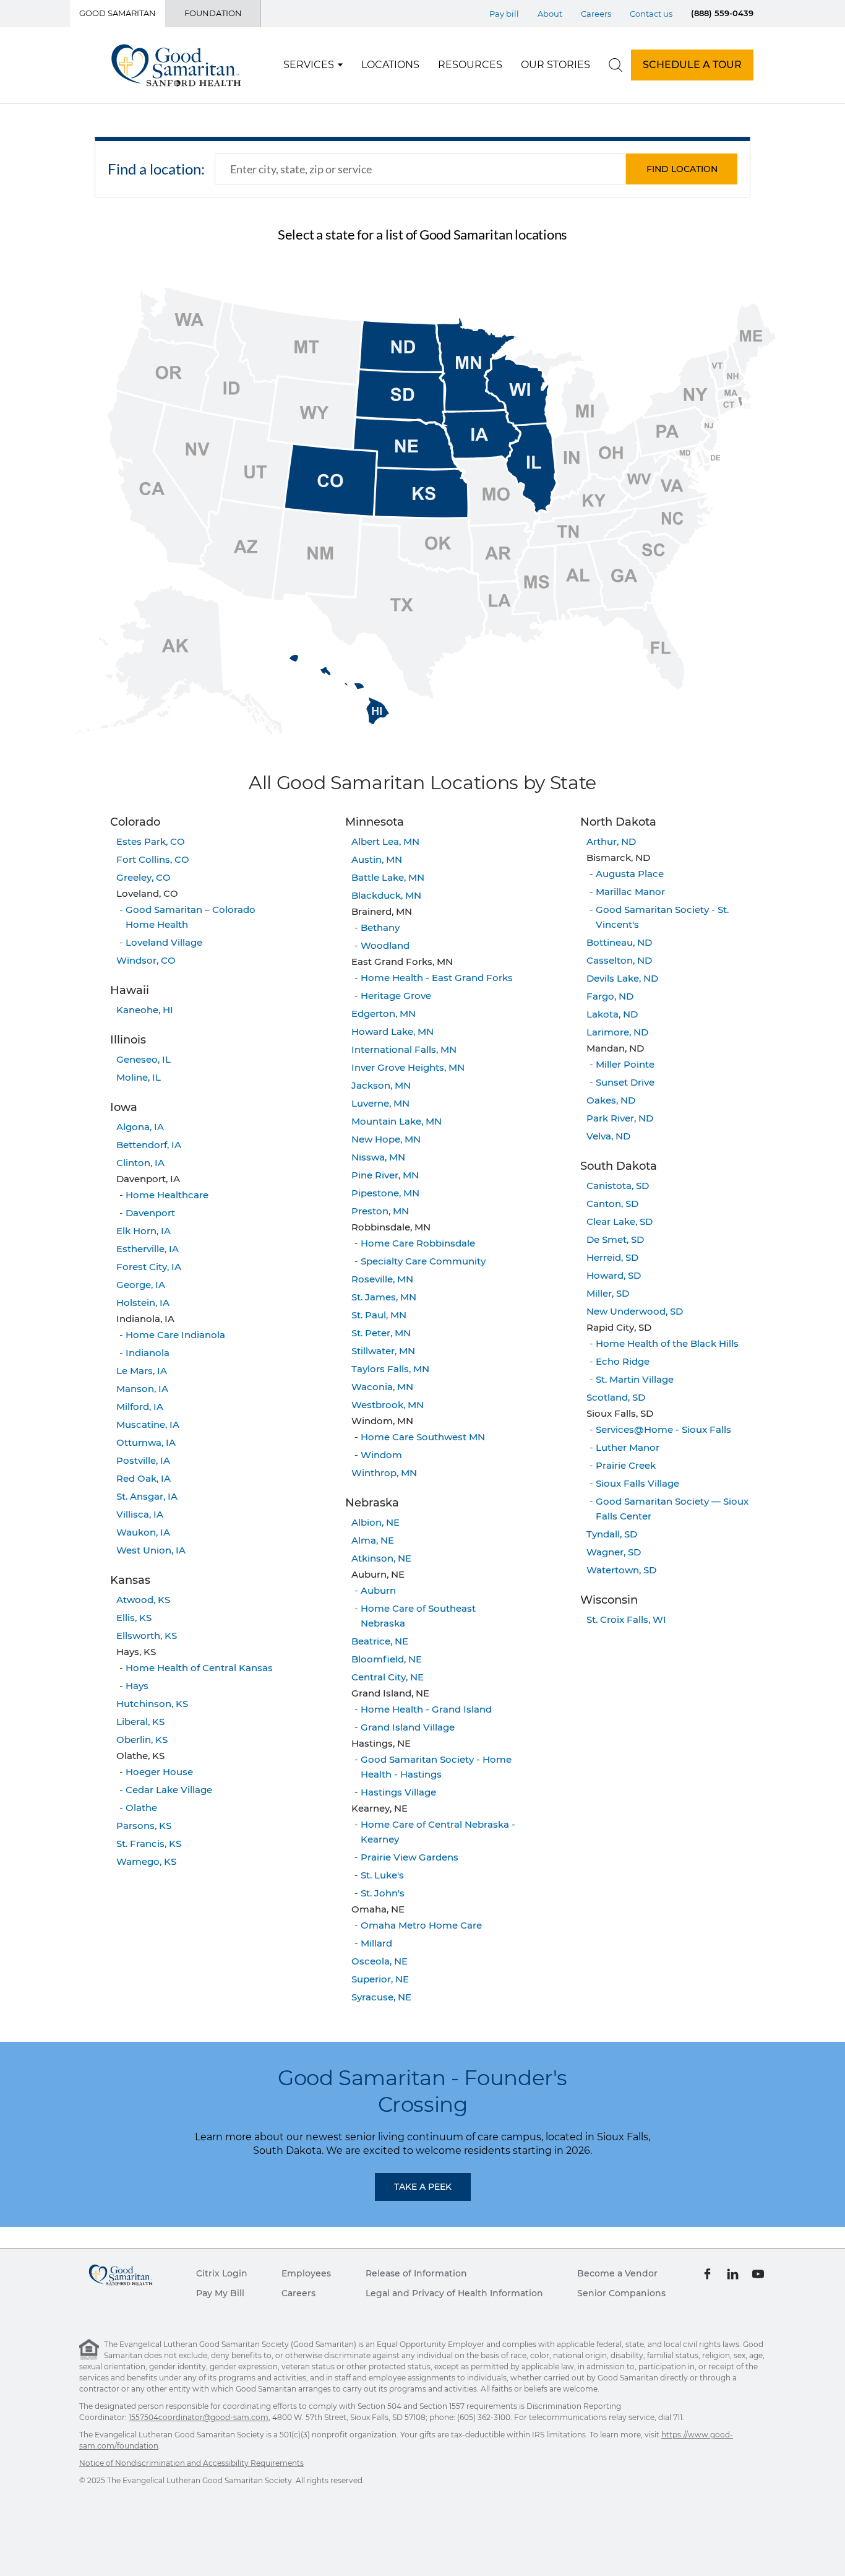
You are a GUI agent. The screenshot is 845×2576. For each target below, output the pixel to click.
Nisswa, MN (378, 1157)
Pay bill (504, 14)
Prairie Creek (626, 1465)
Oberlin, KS (142, 1740)
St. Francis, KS (149, 1843)
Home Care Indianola (175, 1335)
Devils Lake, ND (622, 978)
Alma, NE (373, 1540)
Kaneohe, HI (145, 1010)
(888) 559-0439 (722, 13)
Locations (390, 65)
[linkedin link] (733, 2273)
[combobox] (420, 169)
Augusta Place (630, 874)
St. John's (383, 1893)
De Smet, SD (615, 1239)
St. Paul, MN (379, 1315)
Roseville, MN (382, 1279)
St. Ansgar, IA (147, 1496)
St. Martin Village (635, 1379)
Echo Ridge (623, 1361)
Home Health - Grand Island (426, 1709)
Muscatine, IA (148, 1424)
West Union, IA (151, 1550)
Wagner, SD (614, 1552)
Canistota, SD (618, 1186)
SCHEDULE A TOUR (692, 65)
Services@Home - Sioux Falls (663, 1429)
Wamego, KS (146, 1861)
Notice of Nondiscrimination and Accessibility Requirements (191, 2463)
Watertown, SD (621, 1570)
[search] (616, 65)
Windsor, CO (146, 960)
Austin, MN (377, 859)
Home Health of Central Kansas (199, 1668)
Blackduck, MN (386, 895)
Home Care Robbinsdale (418, 1243)
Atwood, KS (143, 1600)
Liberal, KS (140, 1722)
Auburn (378, 1590)
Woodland (385, 945)
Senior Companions (621, 2293)
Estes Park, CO (151, 841)
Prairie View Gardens (410, 1857)
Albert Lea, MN (385, 841)
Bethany (380, 927)
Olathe (141, 1808)
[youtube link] (758, 2273)
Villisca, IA (140, 1514)
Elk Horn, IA (144, 1231)
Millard (376, 1943)
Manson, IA (142, 1389)
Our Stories (555, 65)
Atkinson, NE (381, 1558)
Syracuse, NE (381, 1997)
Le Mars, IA (142, 1371)
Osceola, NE (380, 1961)
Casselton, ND (619, 960)
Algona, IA (140, 1127)
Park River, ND (620, 1118)
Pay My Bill (220, 2293)
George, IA (141, 1285)
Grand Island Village (408, 1727)
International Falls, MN (404, 1049)
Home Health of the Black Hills (667, 1343)
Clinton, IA (140, 1163)
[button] (682, 169)
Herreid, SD (612, 1257)
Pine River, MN (385, 1175)
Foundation (213, 13)
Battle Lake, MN (388, 877)
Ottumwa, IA (146, 1442)
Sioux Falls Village (637, 1483)
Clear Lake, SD (620, 1221)
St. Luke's (382, 1875)
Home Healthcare (167, 1195)
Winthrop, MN (384, 1473)
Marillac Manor (630, 892)
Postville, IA (143, 1460)
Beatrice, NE (380, 1641)
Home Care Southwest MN (423, 1437)
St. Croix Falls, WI (626, 1619)
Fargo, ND (610, 996)
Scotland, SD (616, 1397)
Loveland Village (164, 942)
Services (309, 65)
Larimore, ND (617, 1032)
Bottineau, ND (619, 942)
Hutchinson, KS (152, 1704)
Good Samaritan (118, 13)
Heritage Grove (396, 996)
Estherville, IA (148, 1249)
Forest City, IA (149, 1267)
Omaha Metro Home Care (421, 1925)
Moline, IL (139, 1077)
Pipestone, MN (385, 1193)
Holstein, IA (143, 1303)
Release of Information (416, 2273)
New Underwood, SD (635, 1311)
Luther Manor (628, 1447)
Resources (470, 65)
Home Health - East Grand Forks (437, 978)
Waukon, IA (143, 1532)
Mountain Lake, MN (397, 1121)
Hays (137, 1686)
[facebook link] (707, 2273)
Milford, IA (140, 1407)
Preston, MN (380, 1211)
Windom (381, 1455)
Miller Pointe (625, 1064)
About (550, 14)
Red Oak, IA (144, 1478)
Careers (596, 14)
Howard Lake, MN (392, 1031)
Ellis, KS (134, 1618)
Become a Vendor (617, 2273)
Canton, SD (612, 1204)
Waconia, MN (382, 1387)
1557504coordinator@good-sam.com (199, 2417)
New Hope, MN (386, 1139)
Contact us (651, 14)
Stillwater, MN (383, 1351)
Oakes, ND (611, 1100)
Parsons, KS (144, 1826)
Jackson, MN (381, 1085)
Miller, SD (608, 1293)
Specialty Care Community (423, 1261)
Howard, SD (614, 1275)
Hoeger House (159, 1772)
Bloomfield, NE (387, 1659)
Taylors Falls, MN (390, 1369)
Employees (306, 2273)
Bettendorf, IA (149, 1145)
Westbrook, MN (388, 1405)
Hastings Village (398, 1792)
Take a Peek (423, 2187)
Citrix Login (222, 2273)
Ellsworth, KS (147, 1636)
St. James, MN (384, 1297)
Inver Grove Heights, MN (408, 1067)
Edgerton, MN (384, 1014)
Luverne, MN (380, 1103)
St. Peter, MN (381, 1333)
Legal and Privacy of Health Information (454, 2293)
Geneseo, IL (144, 1059)
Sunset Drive (625, 1082)
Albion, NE (375, 1522)
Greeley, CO (144, 877)
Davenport (150, 1213)
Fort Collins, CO (153, 859)
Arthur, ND (611, 841)
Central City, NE (388, 1677)
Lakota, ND (612, 1014)
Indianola (148, 1353)
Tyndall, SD (612, 1534)
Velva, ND (608, 1136)
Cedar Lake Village (169, 1790)
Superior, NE (380, 1979)
